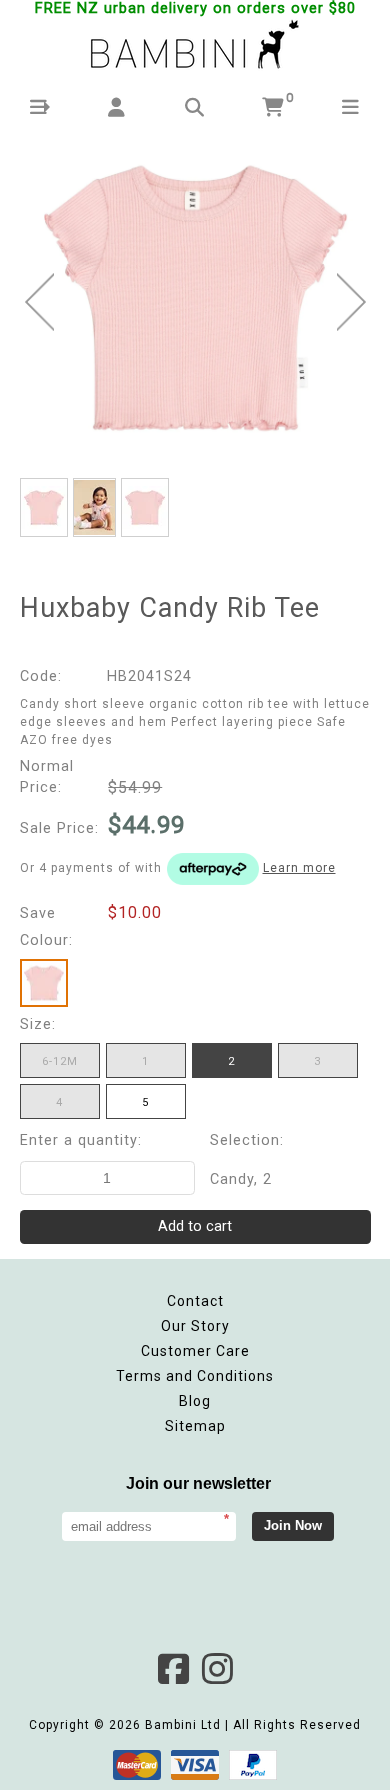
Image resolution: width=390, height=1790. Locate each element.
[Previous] (39, 302)
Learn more (299, 868)
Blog (195, 1401)
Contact (195, 1301)
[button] (39, 107)
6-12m (60, 1061)
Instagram (217, 1669)
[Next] (351, 302)
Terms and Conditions (195, 1376)
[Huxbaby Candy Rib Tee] (195, 298)
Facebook (173, 1669)
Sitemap (195, 1426)
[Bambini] (195, 46)
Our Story (195, 1326)
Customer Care (195, 1351)
